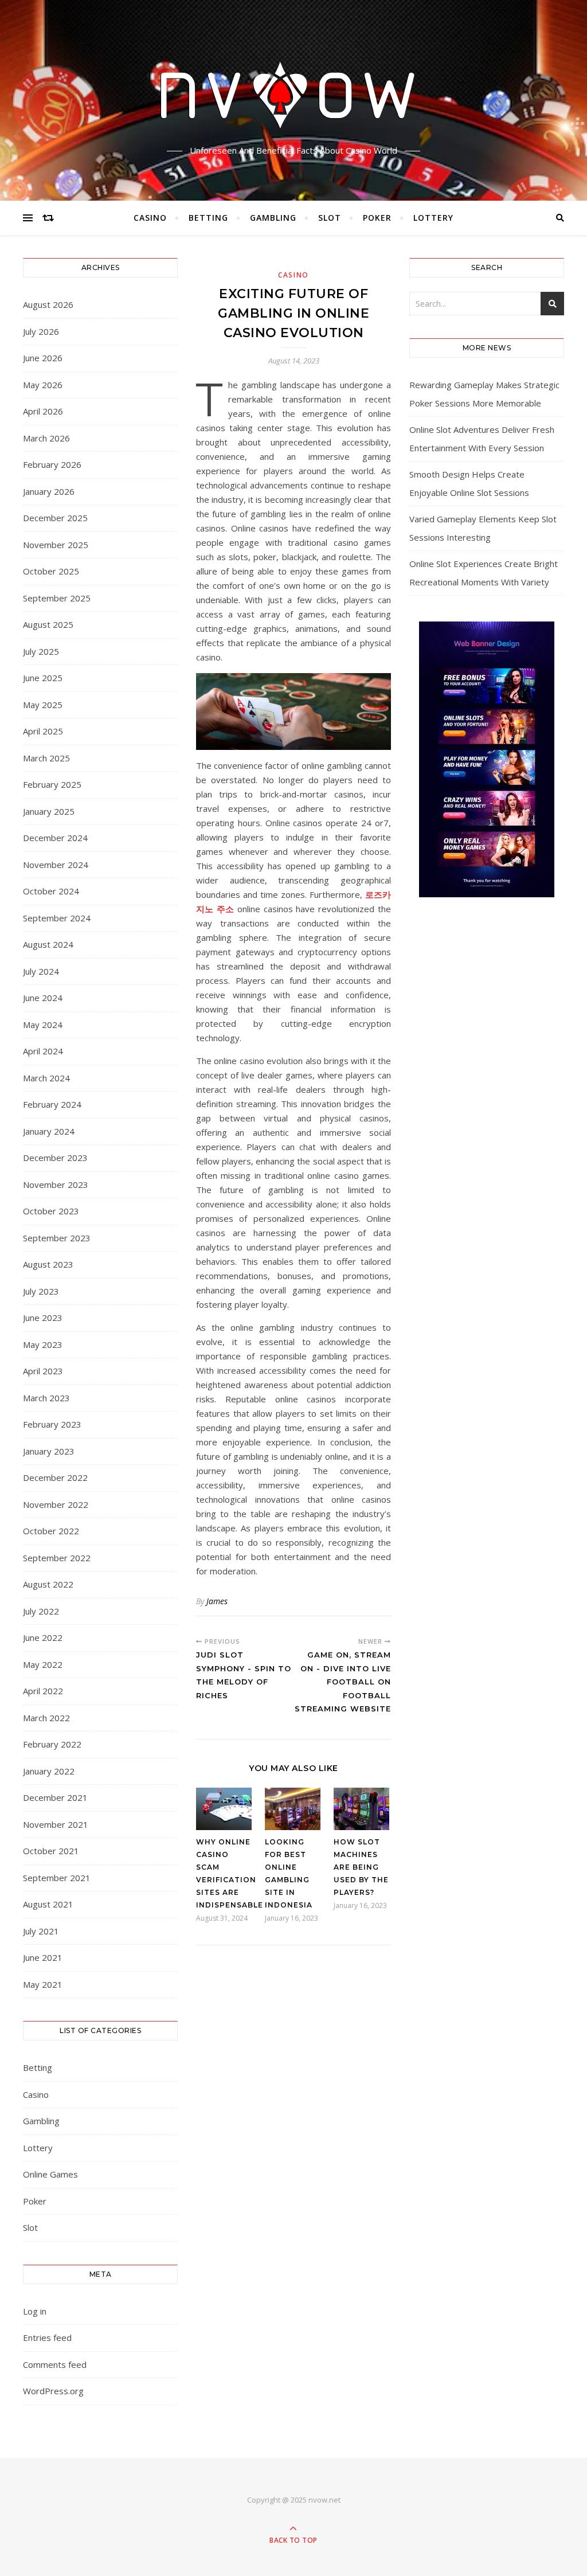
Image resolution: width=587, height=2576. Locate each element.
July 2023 (41, 1291)
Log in (35, 2311)
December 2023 (55, 1158)
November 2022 (56, 1504)
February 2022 (52, 1744)
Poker (377, 218)
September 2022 (57, 1558)
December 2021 (55, 1797)
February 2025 (52, 784)
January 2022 (49, 1771)
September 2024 (57, 918)
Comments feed (55, 2364)
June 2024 (43, 998)
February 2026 (52, 464)
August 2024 (48, 944)
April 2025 (43, 731)
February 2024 (52, 1104)
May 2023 (43, 1344)
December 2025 (55, 518)
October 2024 (51, 891)
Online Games (50, 2174)
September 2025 (57, 598)
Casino (150, 218)
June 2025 (43, 678)
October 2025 (51, 571)
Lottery (433, 218)
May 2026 (43, 385)
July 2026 (41, 331)
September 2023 (57, 1238)
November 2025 (56, 545)
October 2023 (51, 1211)
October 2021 (51, 1851)
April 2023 (43, 1371)
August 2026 (48, 304)
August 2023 (48, 1264)
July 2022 (41, 1611)
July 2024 (41, 971)
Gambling (273, 218)
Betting (208, 218)
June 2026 (43, 358)
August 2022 (48, 1584)
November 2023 (56, 1185)
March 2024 (46, 1078)
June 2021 (43, 1957)
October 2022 (51, 1531)
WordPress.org (53, 2391)
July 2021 (41, 1931)
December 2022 (55, 1477)
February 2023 (52, 1424)
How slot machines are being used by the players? (361, 1867)
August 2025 (48, 624)
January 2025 (49, 811)
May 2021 (43, 1984)
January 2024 (49, 1131)
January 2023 (49, 1451)
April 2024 (43, 1051)
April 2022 (43, 1691)
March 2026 (46, 438)
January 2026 (49, 491)
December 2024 (55, 838)
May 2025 (43, 705)
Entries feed (47, 2337)
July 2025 (41, 651)
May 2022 (43, 1664)
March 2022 (46, 1718)
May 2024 (43, 1025)
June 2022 (43, 1637)
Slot (330, 218)
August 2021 (48, 1904)
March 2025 (46, 758)
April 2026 (43, 411)
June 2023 (43, 1318)
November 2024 (56, 865)
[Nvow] (293, 91)
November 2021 (56, 1824)
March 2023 (46, 1398)
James (217, 1601)
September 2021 (57, 1878)
